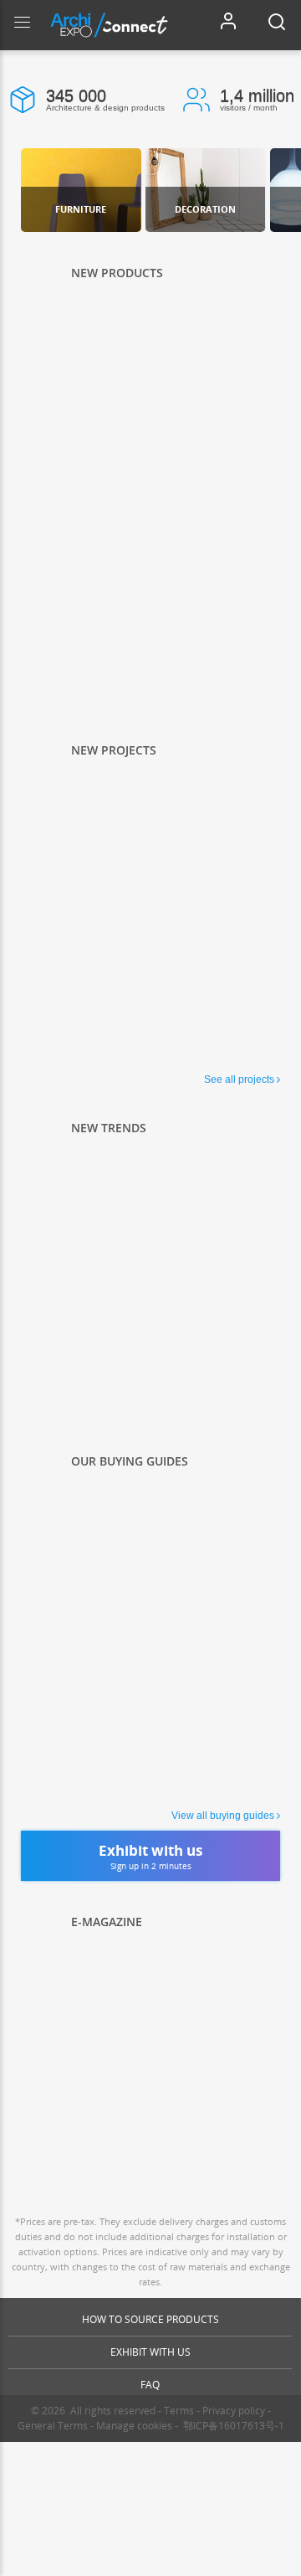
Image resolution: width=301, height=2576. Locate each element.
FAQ (150, 2385)
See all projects (239, 1079)
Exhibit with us (150, 2352)
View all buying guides (223, 1816)
